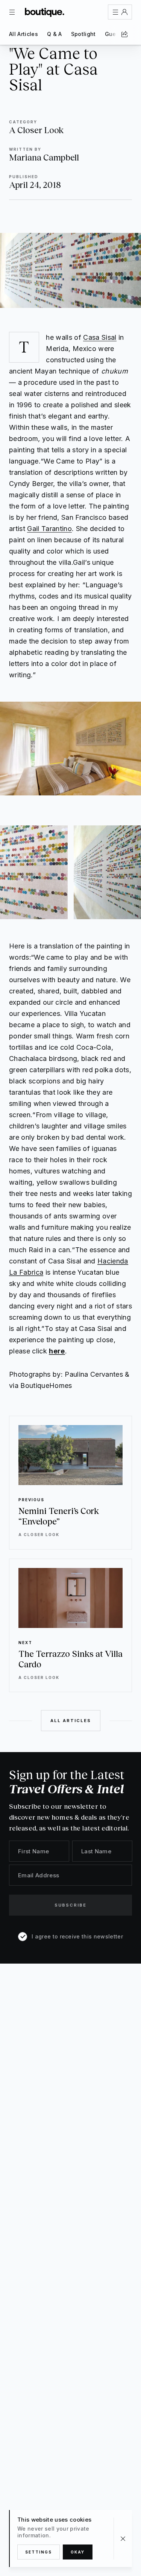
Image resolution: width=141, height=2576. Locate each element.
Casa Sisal (100, 337)
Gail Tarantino (49, 529)
